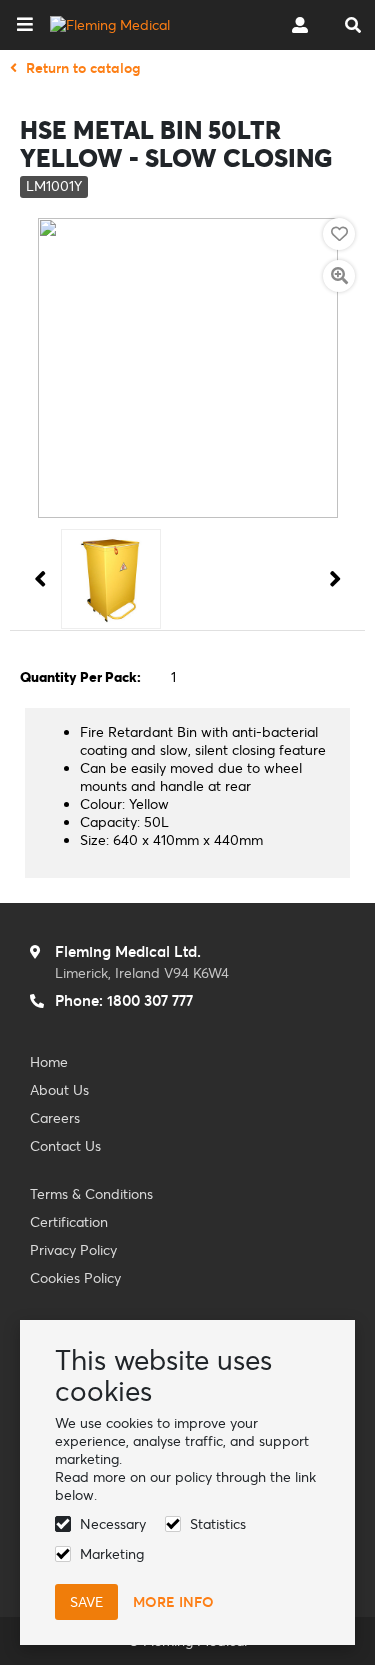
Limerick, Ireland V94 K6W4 (142, 973)
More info (173, 1602)
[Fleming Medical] (110, 25)
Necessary (113, 1524)
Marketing (112, 1554)
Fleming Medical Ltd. (128, 951)
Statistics (218, 1524)
